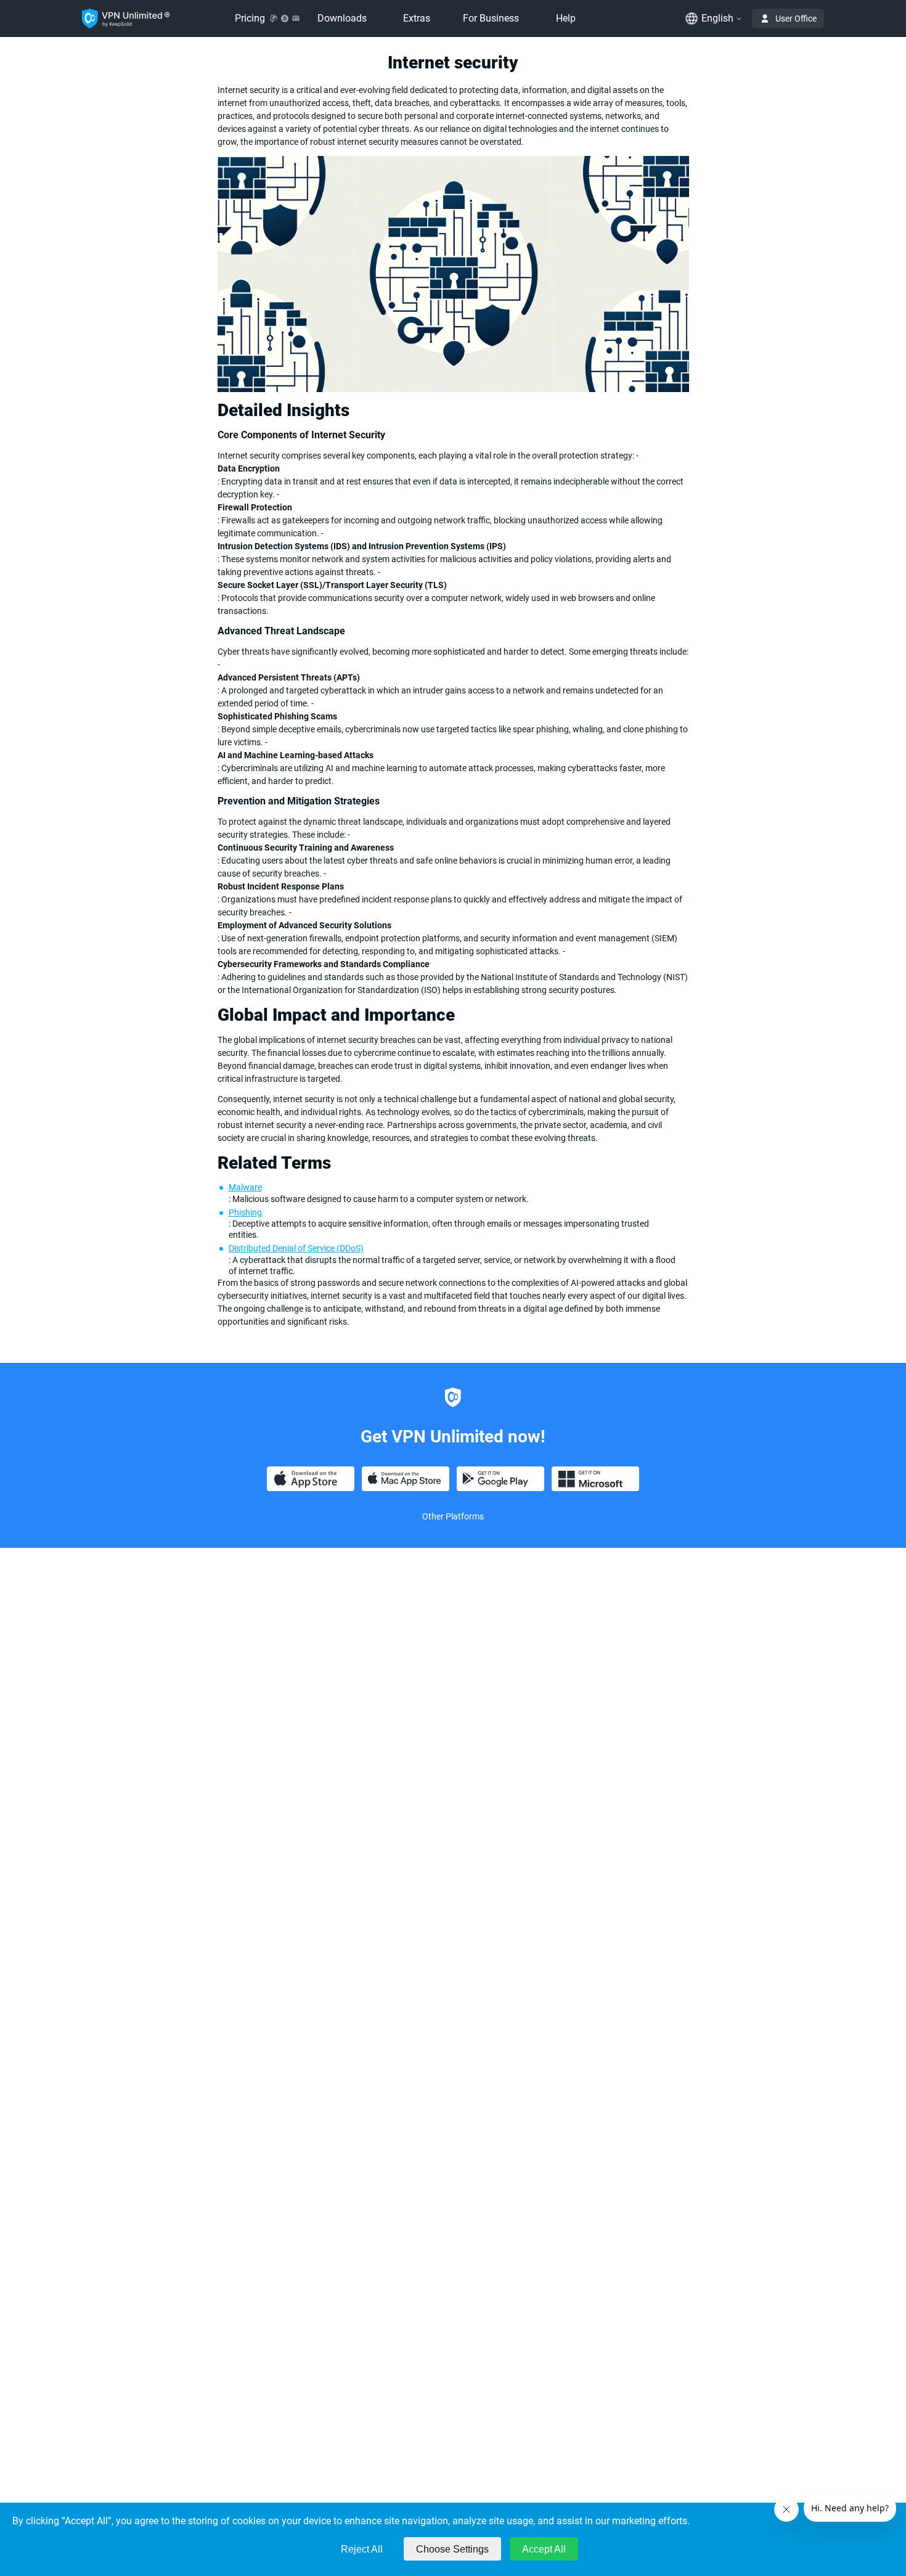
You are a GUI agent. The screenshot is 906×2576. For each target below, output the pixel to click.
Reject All (362, 2549)
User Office (796, 18)
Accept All (544, 2549)
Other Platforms (453, 1516)
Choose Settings (452, 2549)
